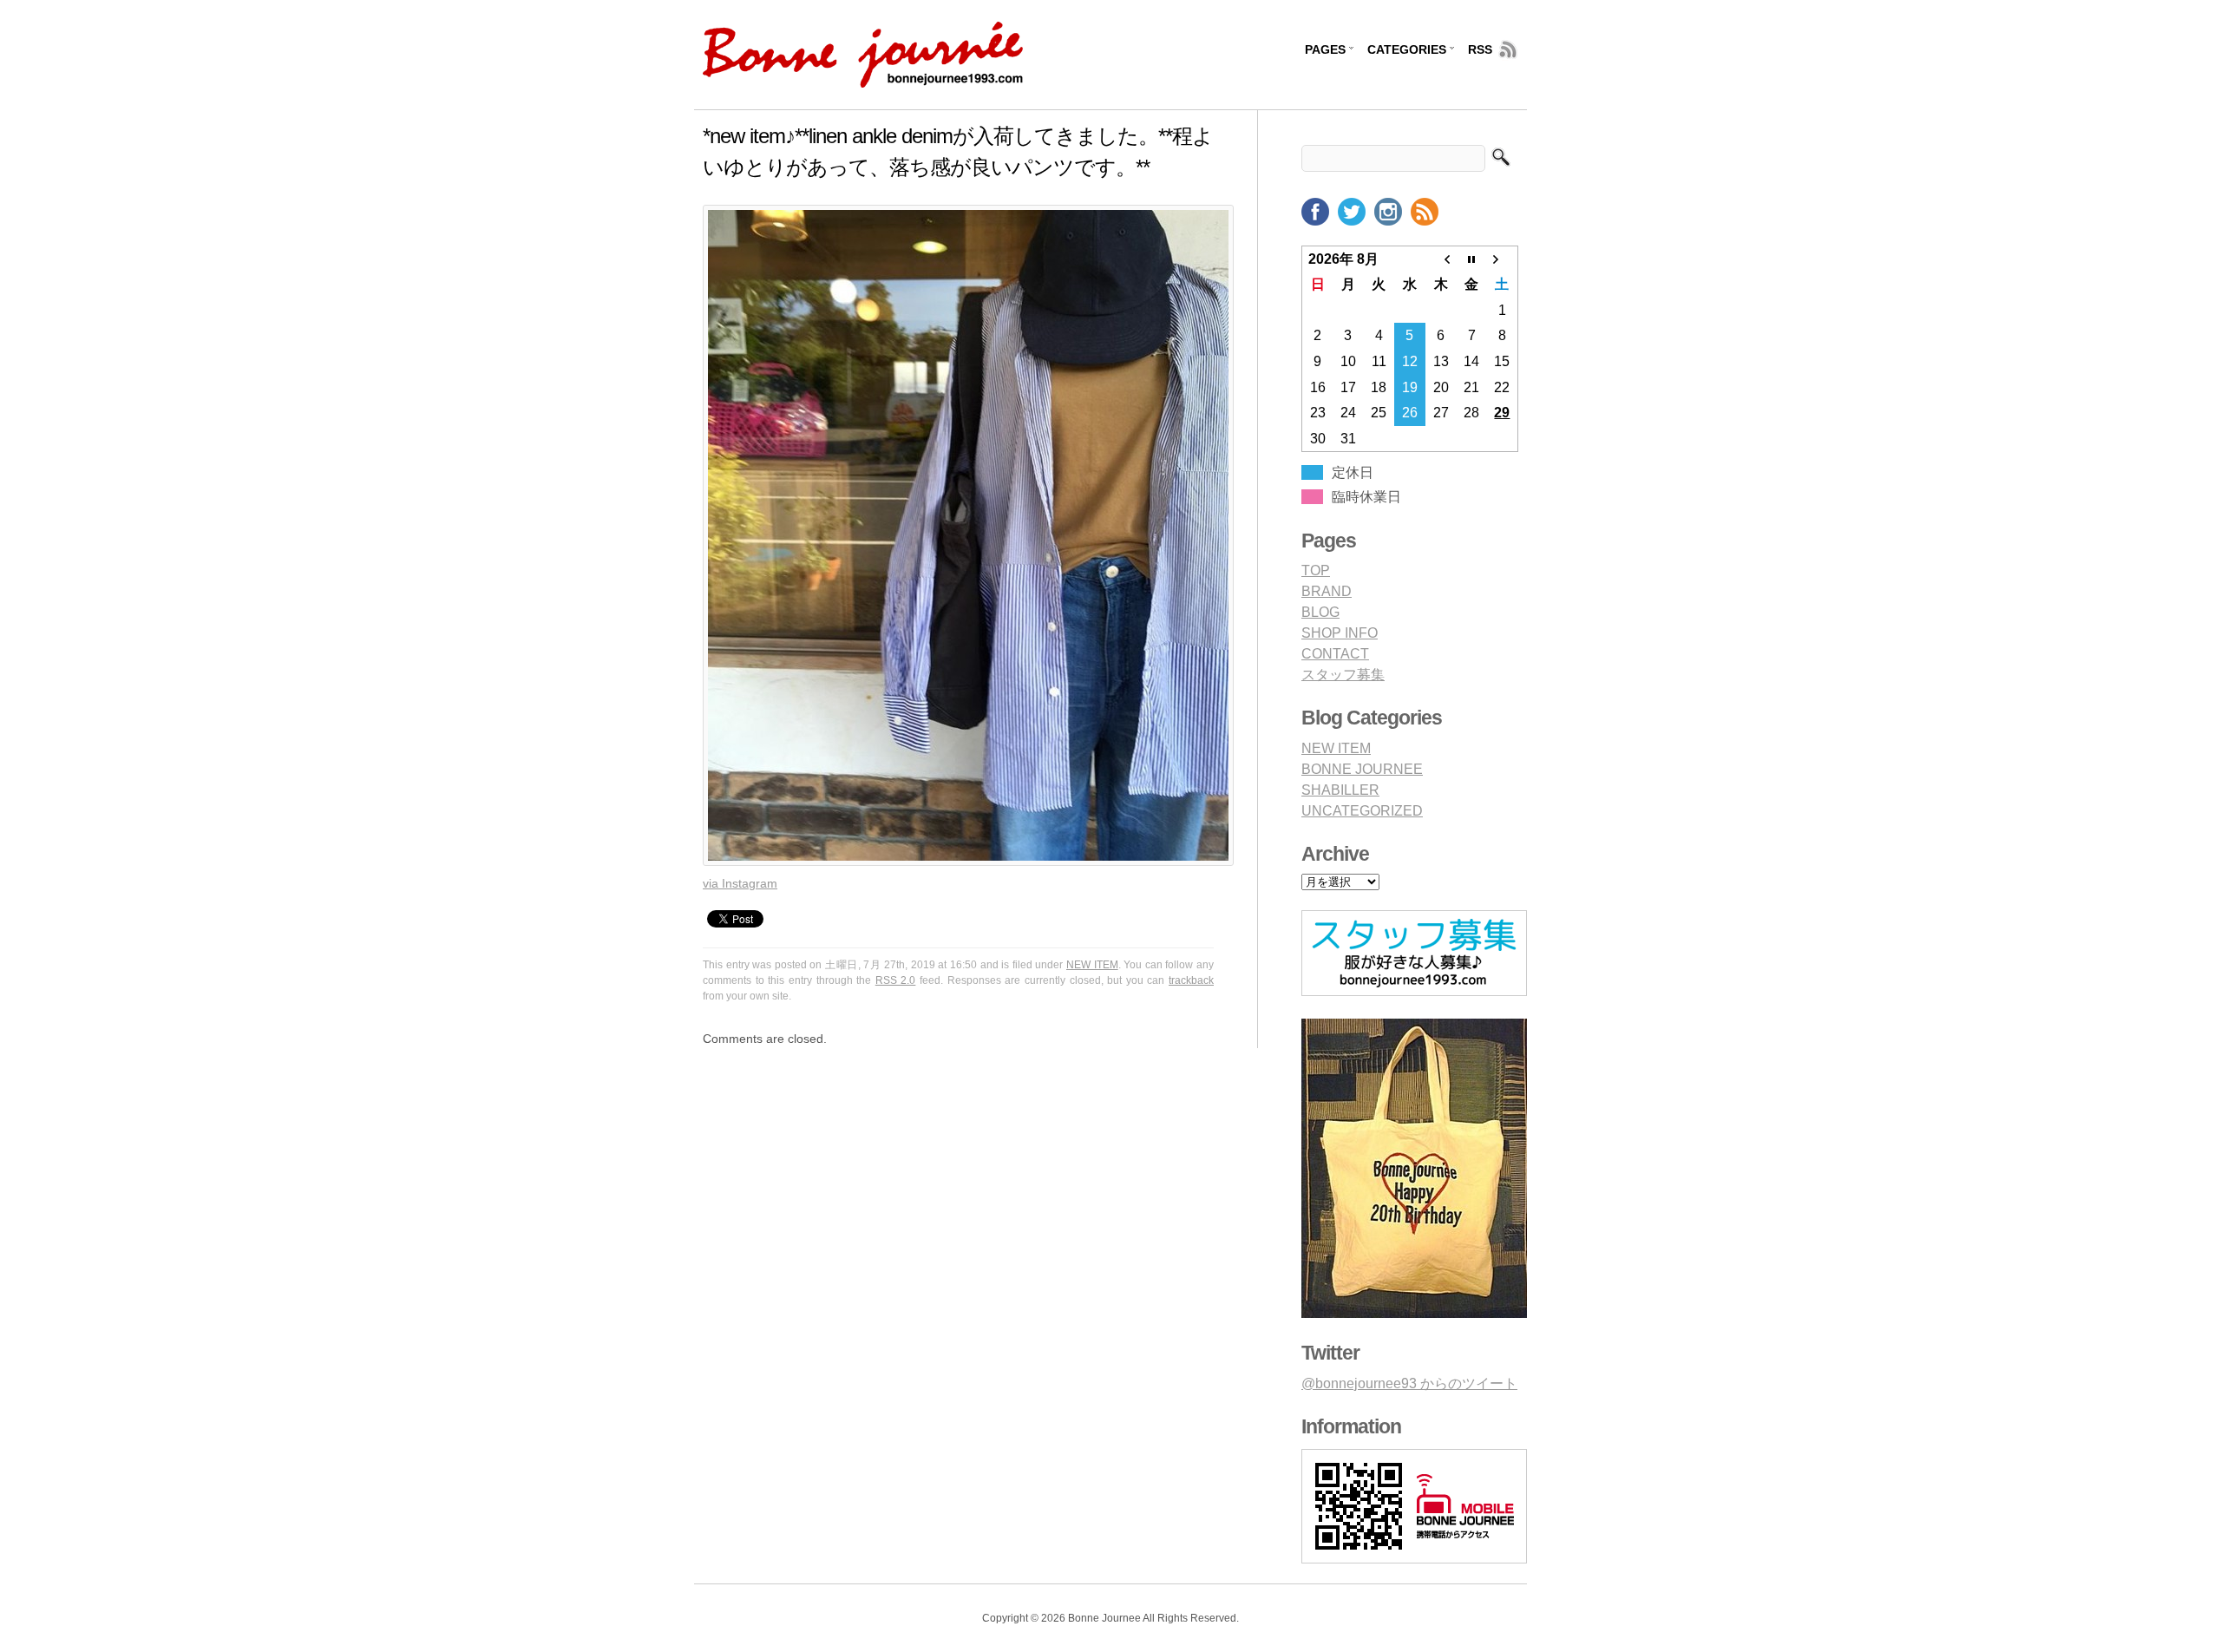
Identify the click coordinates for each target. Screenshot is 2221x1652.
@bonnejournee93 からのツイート (1409, 1383)
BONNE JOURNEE (1362, 769)
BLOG (1320, 612)
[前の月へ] (1441, 259)
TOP (1316, 570)
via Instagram (740, 883)
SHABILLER (1340, 790)
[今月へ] (1471, 259)
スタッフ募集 (1343, 675)
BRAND (1327, 591)
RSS (1480, 49)
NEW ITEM (1092, 965)
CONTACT (1335, 654)
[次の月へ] (1503, 259)
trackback (1191, 980)
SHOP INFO (1340, 633)
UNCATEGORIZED (1362, 811)
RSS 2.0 (896, 980)
